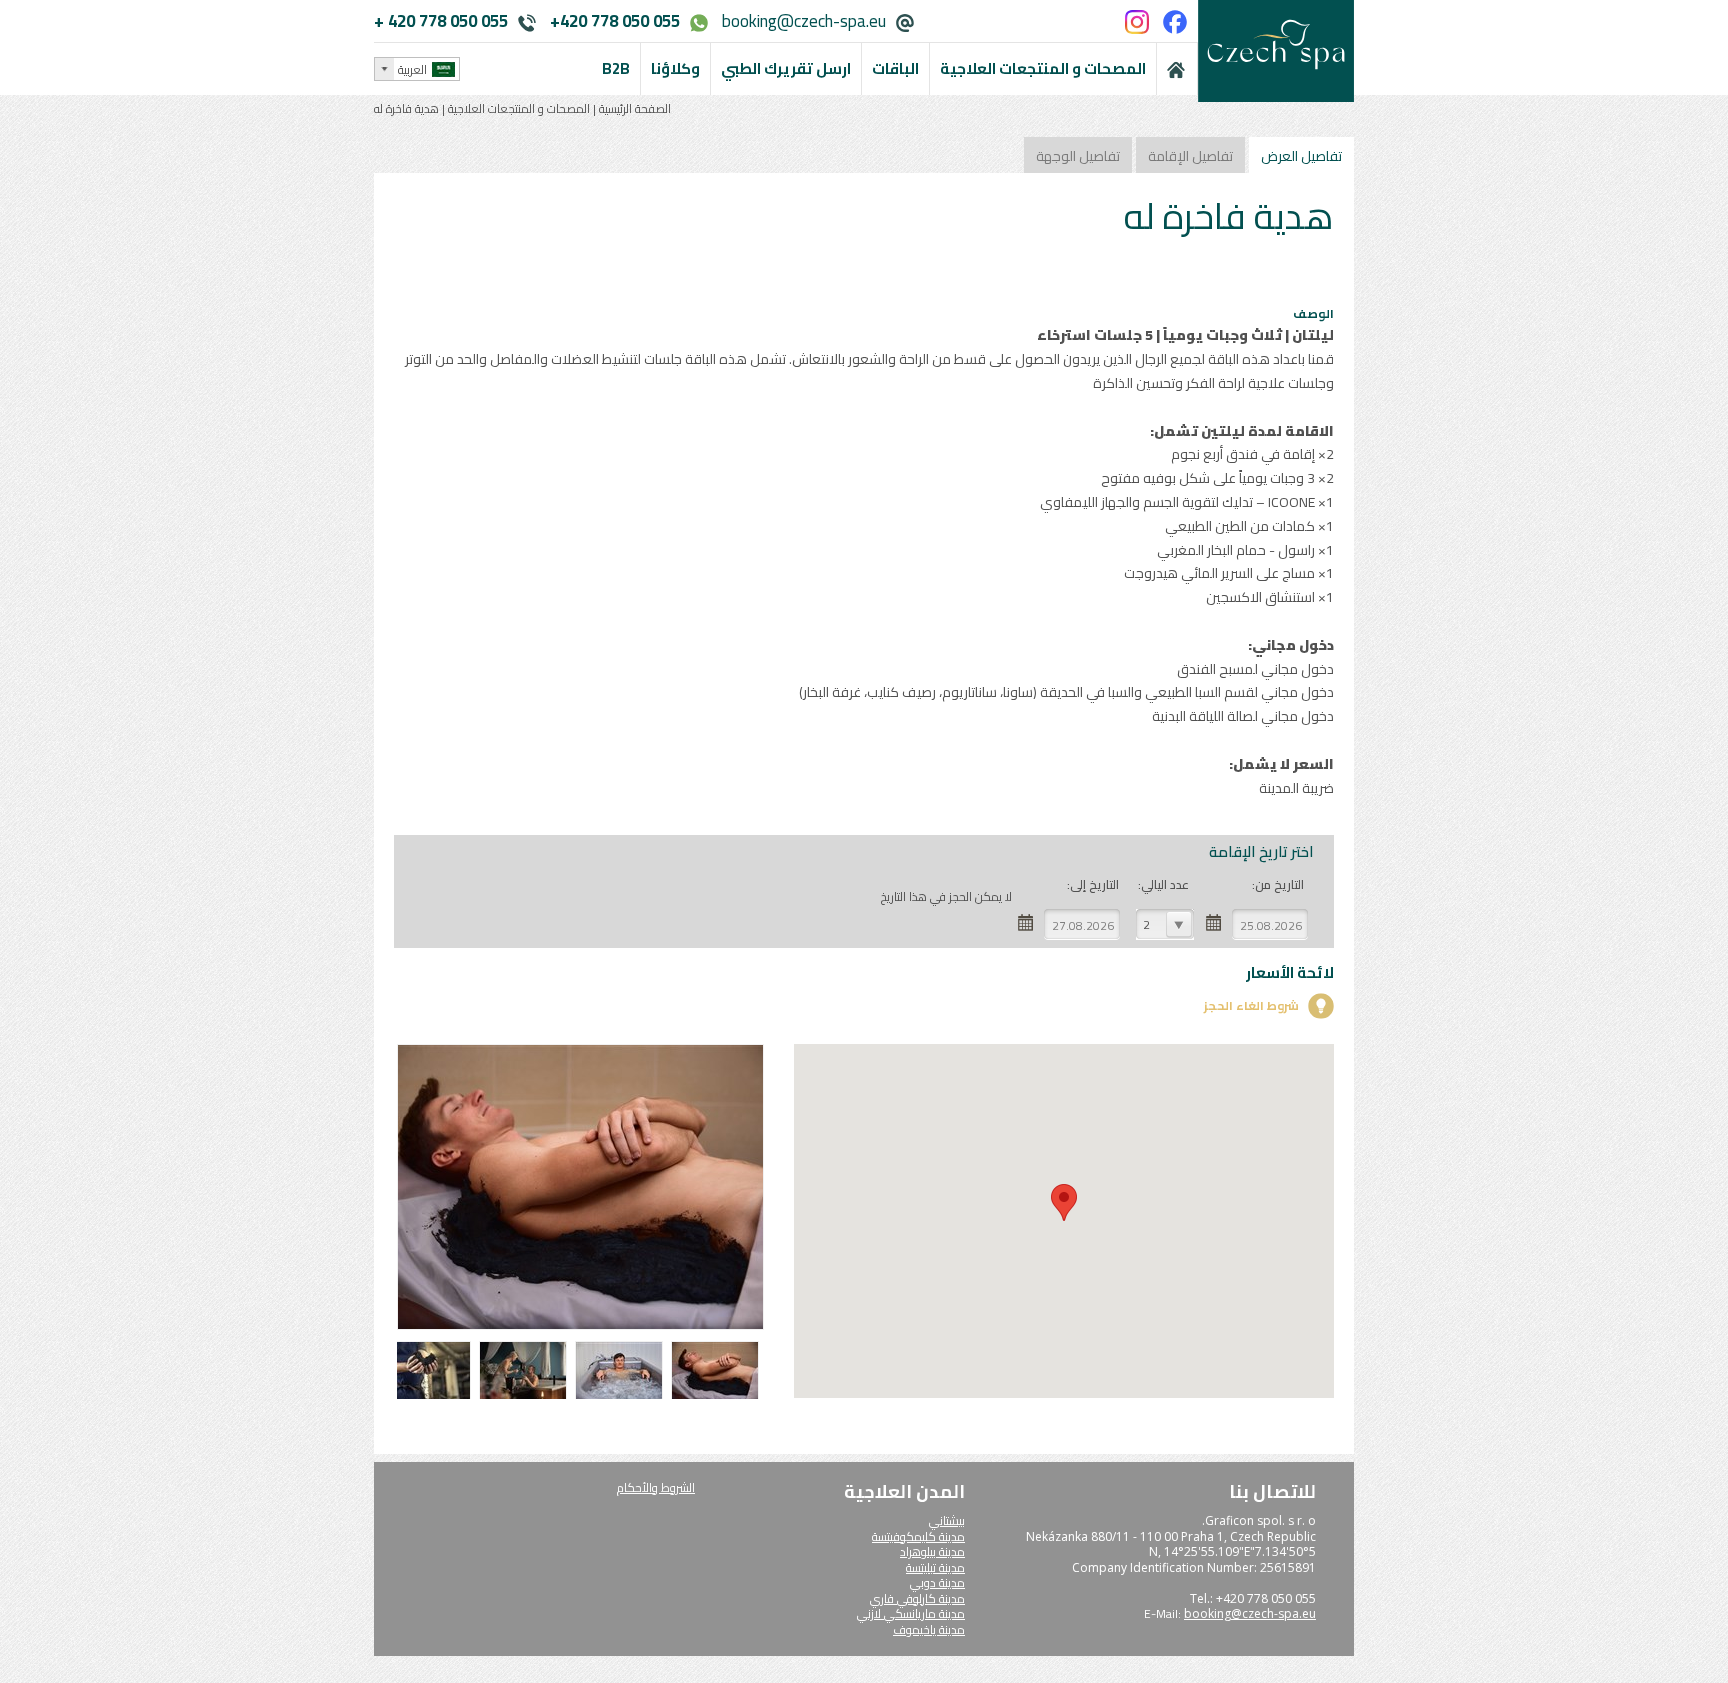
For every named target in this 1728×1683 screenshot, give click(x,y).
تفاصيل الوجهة (1078, 156)
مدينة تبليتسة (935, 1567)
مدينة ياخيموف (929, 1629)
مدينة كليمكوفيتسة (918, 1536)
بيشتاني (947, 1520)
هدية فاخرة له (406, 108)
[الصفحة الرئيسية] (1177, 69)
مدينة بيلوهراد (932, 1551)
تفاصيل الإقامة (1190, 156)
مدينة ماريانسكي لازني (911, 1613)
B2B (616, 68)
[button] (1064, 1202)
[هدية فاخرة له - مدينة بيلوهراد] (717, 1396)
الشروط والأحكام (656, 1487)
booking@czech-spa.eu (804, 21)
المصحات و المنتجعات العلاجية (519, 108)
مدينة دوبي (937, 1582)
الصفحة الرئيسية (633, 108)
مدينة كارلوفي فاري (917, 1598)
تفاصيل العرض (1301, 156)
